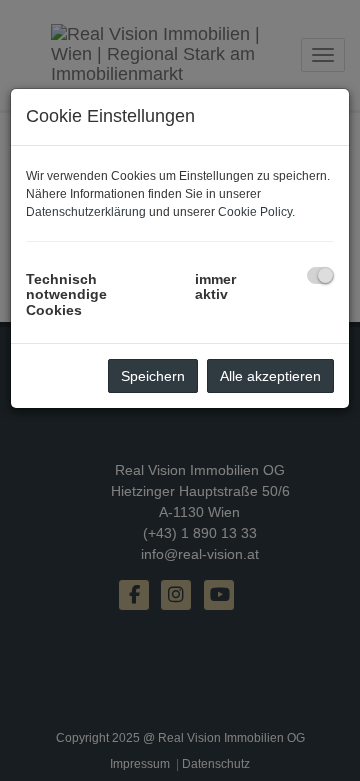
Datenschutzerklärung (86, 212)
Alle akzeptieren (270, 376)
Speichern (153, 376)
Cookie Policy (255, 212)
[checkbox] (320, 275)
